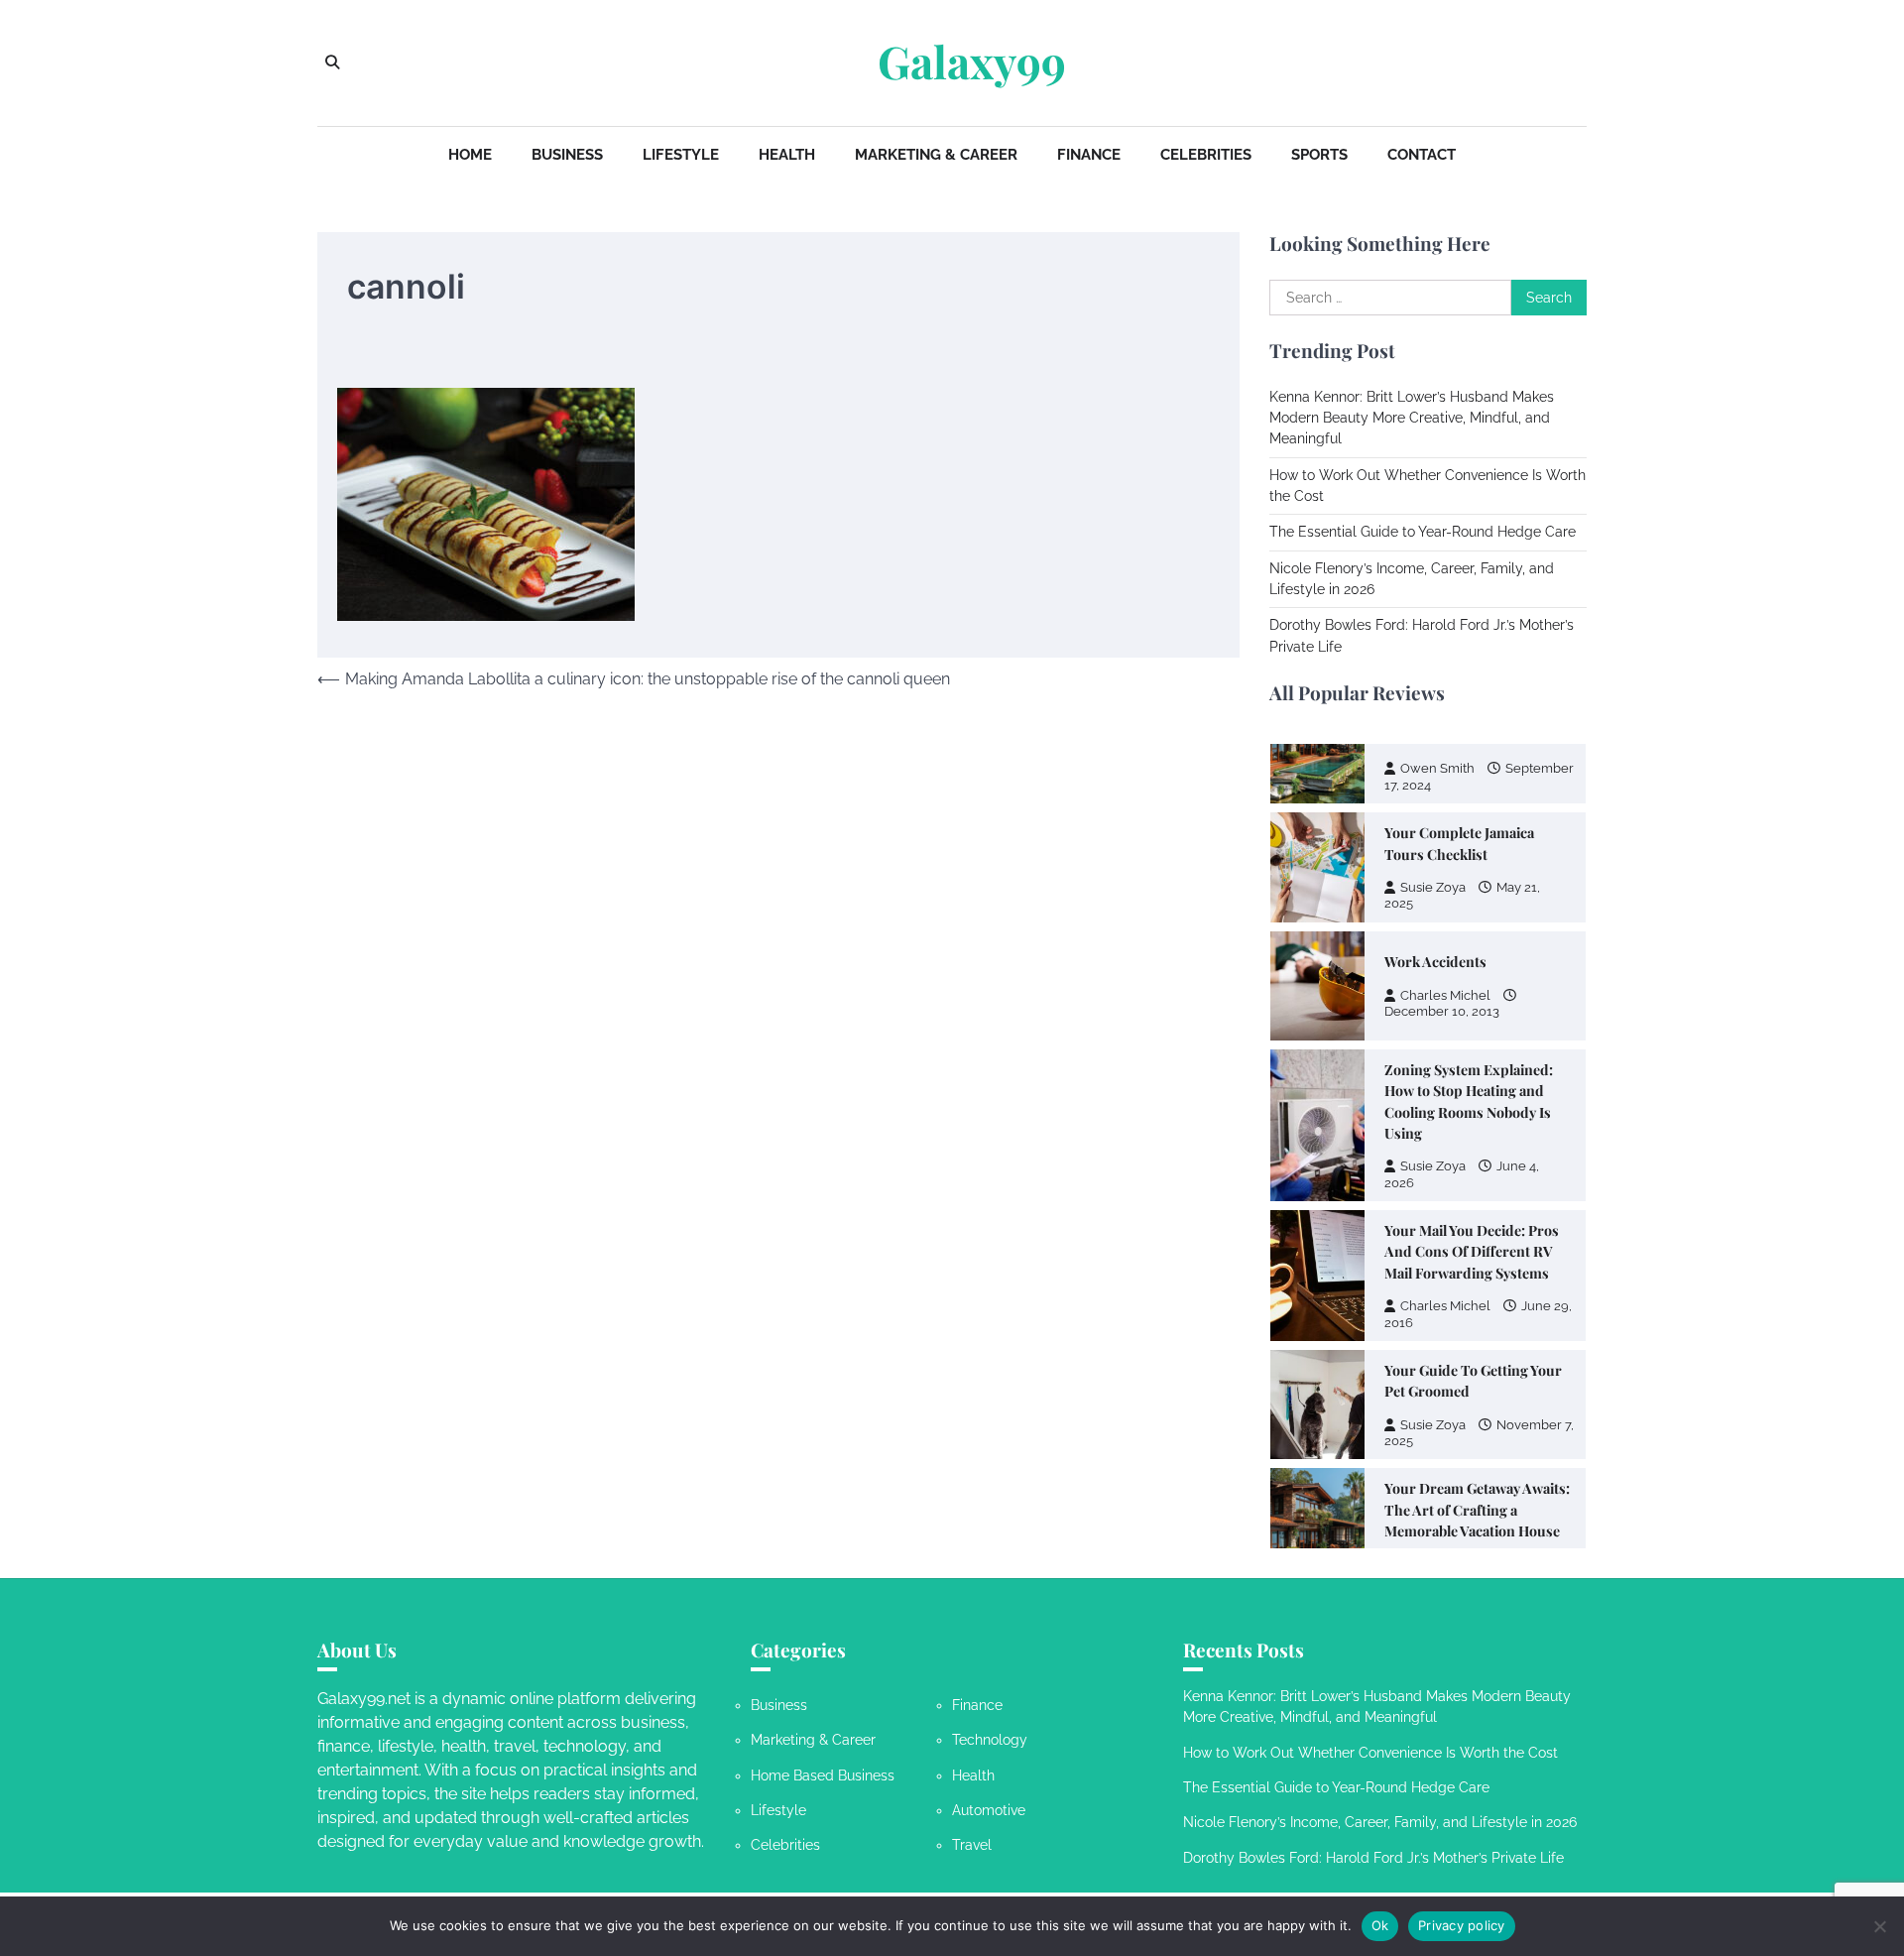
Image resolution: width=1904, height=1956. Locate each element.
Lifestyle (681, 155)
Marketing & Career (936, 155)
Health (787, 155)
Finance (1089, 155)
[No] (1879, 1926)
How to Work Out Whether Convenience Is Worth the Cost (1370, 1753)
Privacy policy (1462, 1925)
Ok (1380, 1925)
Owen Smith (1437, 768)
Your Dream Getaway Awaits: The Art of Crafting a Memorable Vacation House (1477, 1510)
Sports (1319, 155)
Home (470, 155)
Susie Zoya (1433, 887)
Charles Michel (1445, 995)
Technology (990, 1740)
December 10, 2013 (1442, 1011)
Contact (1422, 155)
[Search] (332, 62)
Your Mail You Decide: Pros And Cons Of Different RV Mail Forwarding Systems (1472, 1252)
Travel (972, 1845)
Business (567, 155)
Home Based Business (823, 1775)
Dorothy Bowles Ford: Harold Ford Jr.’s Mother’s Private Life (1373, 1858)
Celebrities (1206, 155)
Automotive (989, 1810)
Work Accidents (1435, 962)
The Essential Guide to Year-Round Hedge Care (1423, 532)
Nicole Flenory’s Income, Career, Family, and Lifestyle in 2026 (1380, 1822)
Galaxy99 (972, 61)
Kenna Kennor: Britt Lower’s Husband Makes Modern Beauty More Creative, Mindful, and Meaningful (1412, 418)
